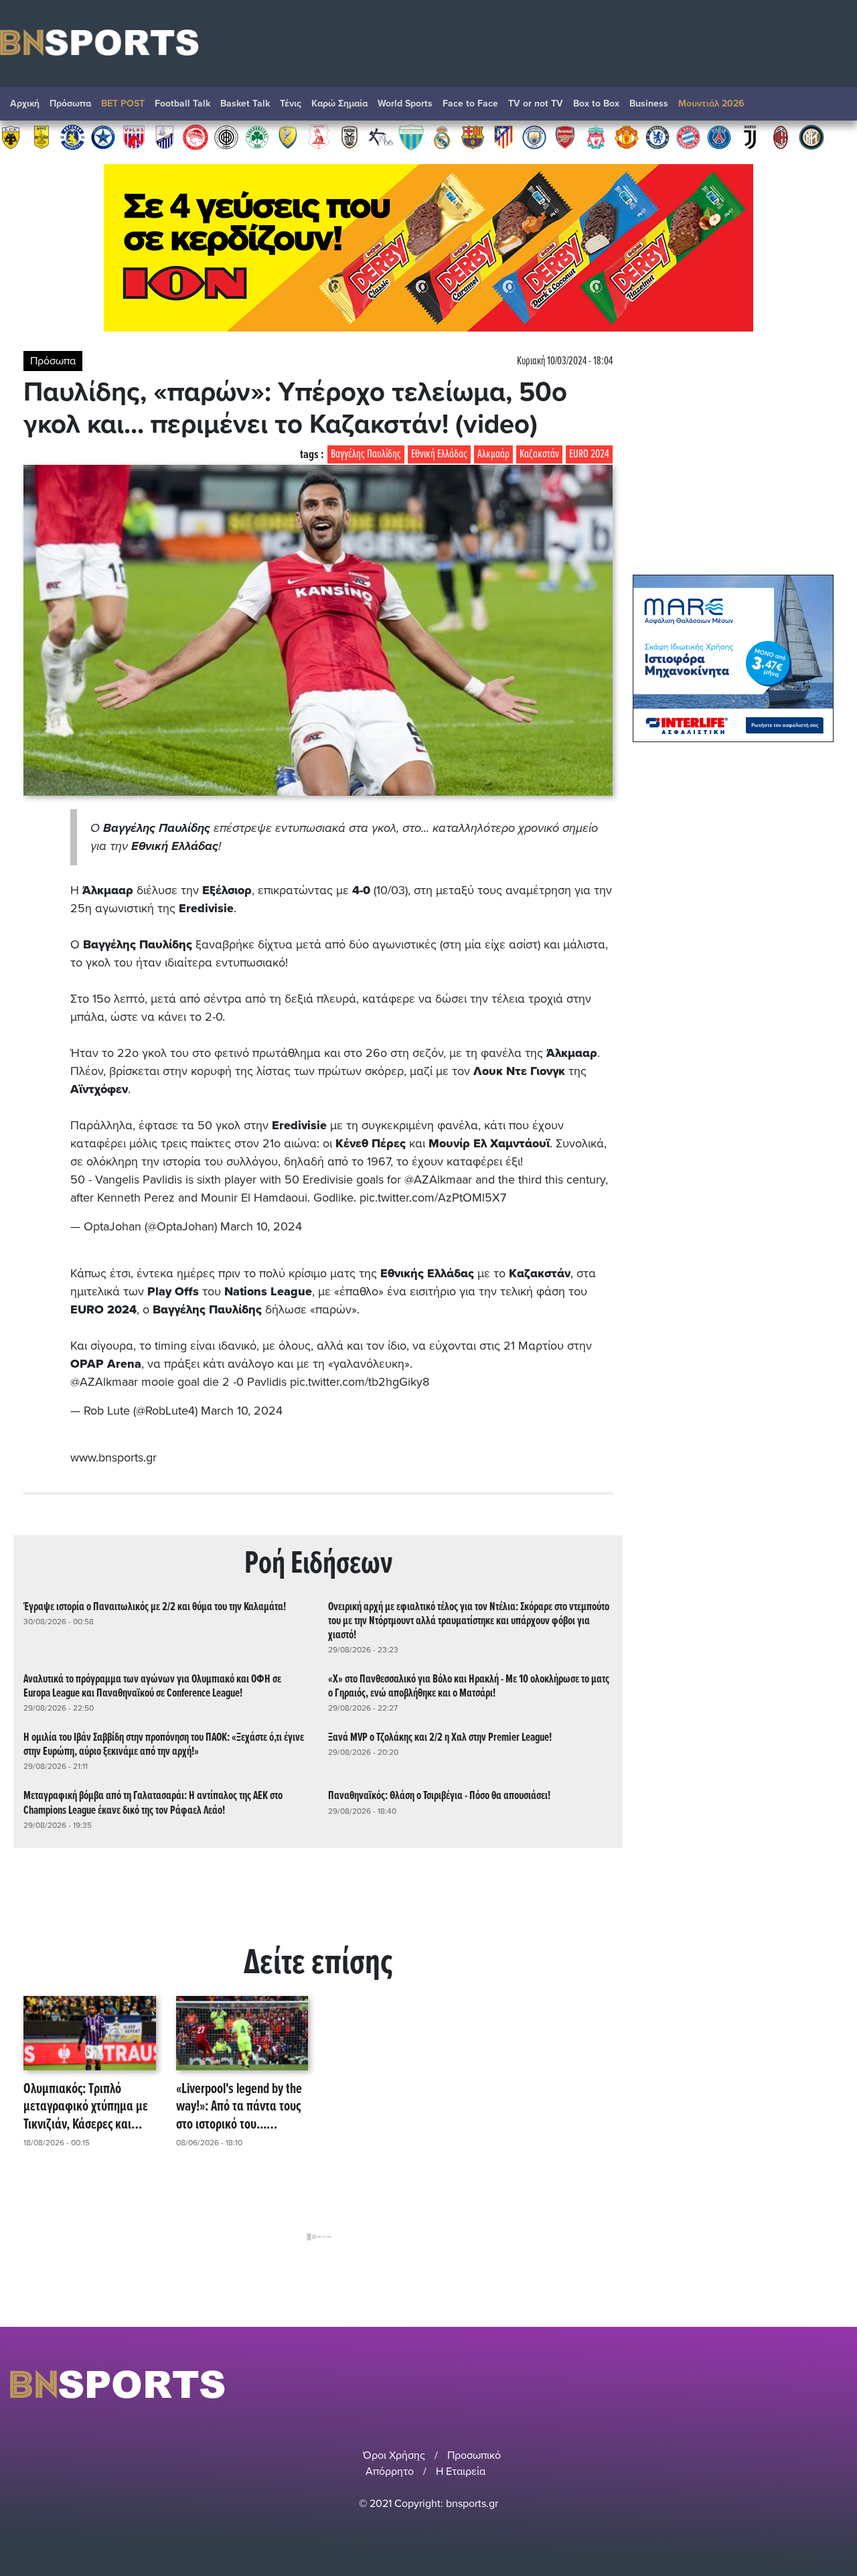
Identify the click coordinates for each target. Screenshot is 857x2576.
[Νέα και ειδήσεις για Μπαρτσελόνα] (473, 137)
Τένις (291, 103)
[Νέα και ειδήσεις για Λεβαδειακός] (411, 137)
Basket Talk (245, 103)
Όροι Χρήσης (394, 2455)
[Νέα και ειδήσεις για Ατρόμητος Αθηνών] (103, 137)
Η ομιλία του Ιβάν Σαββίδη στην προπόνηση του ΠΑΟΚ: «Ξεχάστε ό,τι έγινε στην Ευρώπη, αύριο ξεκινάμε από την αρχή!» (164, 1745)
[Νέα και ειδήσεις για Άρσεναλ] (565, 137)
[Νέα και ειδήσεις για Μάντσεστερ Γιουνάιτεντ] (627, 137)
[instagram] (804, 2384)
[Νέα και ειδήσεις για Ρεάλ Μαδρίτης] (442, 137)
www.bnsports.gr (113, 1457)
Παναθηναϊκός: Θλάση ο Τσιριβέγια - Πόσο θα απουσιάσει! (439, 1796)
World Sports (405, 103)
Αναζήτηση (834, 107)
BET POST (123, 103)
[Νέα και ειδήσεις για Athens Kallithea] (380, 137)
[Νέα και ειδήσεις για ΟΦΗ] (226, 137)
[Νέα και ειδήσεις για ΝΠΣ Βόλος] (134, 137)
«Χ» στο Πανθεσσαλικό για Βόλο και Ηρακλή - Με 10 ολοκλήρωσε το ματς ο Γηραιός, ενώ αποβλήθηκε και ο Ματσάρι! (469, 1687)
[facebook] (823, 2384)
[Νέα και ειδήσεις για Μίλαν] (781, 137)
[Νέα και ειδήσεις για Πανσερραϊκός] (319, 137)
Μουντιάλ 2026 (711, 103)
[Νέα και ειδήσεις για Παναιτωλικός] (288, 137)
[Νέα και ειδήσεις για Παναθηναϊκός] (257, 137)
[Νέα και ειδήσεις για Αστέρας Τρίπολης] (72, 137)
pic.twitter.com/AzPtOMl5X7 (433, 1198)
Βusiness (649, 103)
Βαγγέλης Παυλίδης (366, 454)
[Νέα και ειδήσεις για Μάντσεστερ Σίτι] (534, 137)
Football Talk (182, 103)
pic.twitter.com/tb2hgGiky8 (360, 1382)
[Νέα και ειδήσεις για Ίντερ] (811, 137)
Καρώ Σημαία (339, 103)
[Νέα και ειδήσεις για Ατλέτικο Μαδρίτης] (503, 137)
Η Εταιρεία (461, 2472)
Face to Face (470, 103)
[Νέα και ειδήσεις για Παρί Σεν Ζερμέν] (719, 137)
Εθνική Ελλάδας (439, 454)
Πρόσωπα (70, 103)
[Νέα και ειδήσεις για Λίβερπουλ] (596, 137)
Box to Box (596, 103)
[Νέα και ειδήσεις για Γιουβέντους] (750, 137)
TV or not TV (536, 103)
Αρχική (25, 103)
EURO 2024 (589, 454)
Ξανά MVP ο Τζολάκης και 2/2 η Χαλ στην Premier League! (440, 1738)
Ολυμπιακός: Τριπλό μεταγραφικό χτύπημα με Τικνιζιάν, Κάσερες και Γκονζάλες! (86, 2107)
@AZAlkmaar (438, 1179)
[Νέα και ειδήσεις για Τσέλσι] (657, 137)
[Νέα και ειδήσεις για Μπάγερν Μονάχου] (688, 137)
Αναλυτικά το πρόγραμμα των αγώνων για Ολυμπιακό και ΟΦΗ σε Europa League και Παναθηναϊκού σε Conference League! (152, 1687)
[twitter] (839, 2384)
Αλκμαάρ (493, 454)
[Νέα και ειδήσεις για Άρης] (42, 137)
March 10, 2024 (261, 1226)
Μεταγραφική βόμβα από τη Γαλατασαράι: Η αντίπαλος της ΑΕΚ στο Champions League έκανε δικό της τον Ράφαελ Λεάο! (153, 1803)
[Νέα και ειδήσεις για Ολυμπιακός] (196, 137)
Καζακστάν (539, 454)
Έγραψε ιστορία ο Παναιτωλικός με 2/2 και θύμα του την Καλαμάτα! (155, 1607)
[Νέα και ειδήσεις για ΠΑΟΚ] (349, 137)
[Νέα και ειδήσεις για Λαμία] (165, 137)
